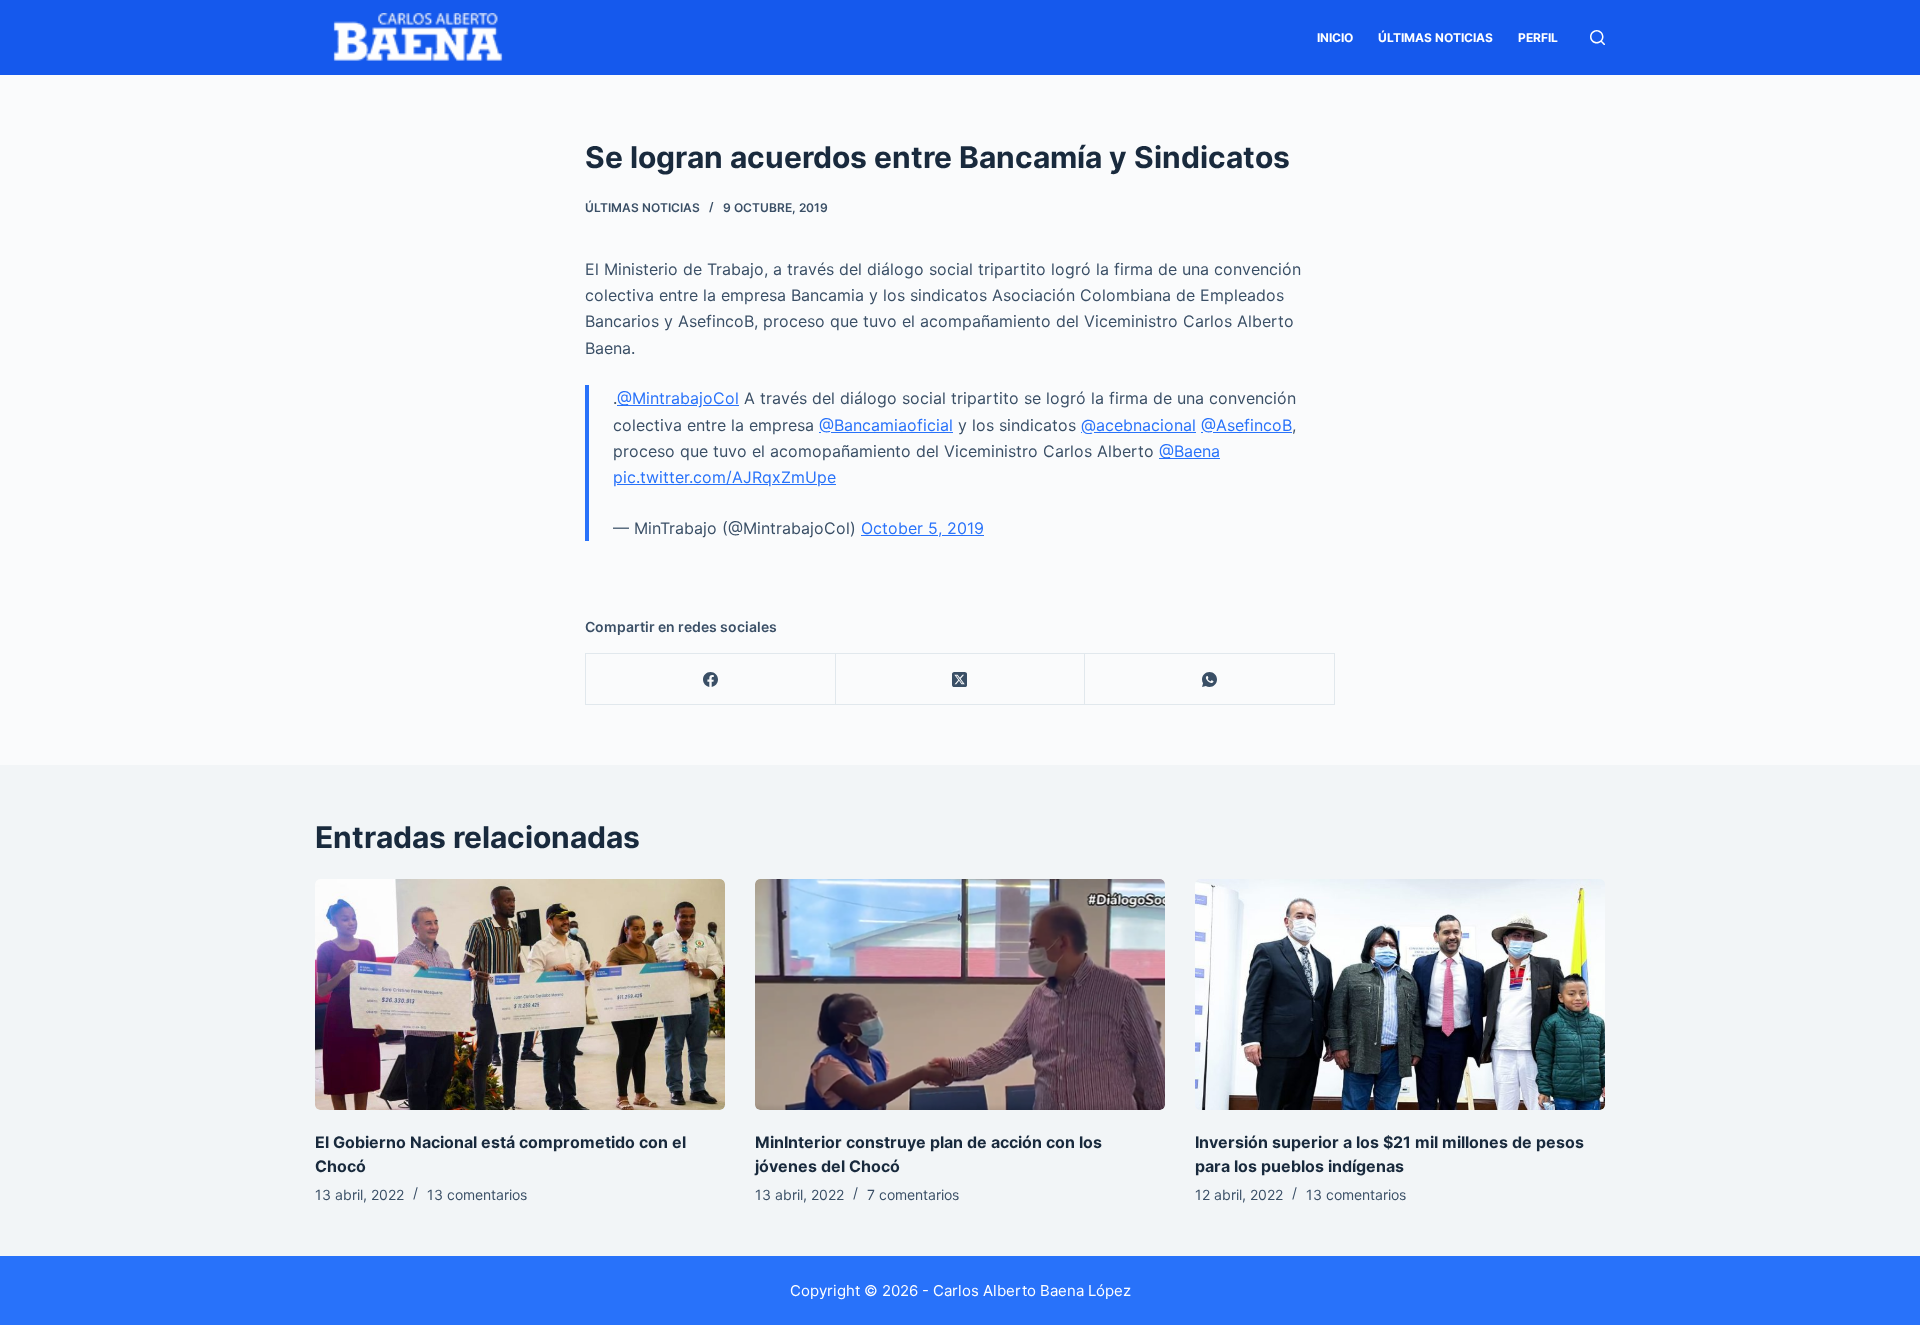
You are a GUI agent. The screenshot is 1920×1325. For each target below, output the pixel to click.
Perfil (1538, 37)
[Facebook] (711, 679)
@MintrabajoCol (678, 398)
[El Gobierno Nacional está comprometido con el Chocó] (520, 994)
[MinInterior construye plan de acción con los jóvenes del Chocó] (960, 994)
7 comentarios (913, 1194)
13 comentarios (477, 1194)
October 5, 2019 (922, 528)
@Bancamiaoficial (886, 425)
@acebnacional (1138, 425)
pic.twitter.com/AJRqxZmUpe (724, 477)
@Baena (1189, 451)
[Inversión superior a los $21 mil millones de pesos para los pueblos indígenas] (1400, 994)
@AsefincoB (1246, 425)
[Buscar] (1597, 37)
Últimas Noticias (1435, 37)
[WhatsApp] (1210, 679)
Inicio (1335, 37)
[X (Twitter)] (961, 679)
